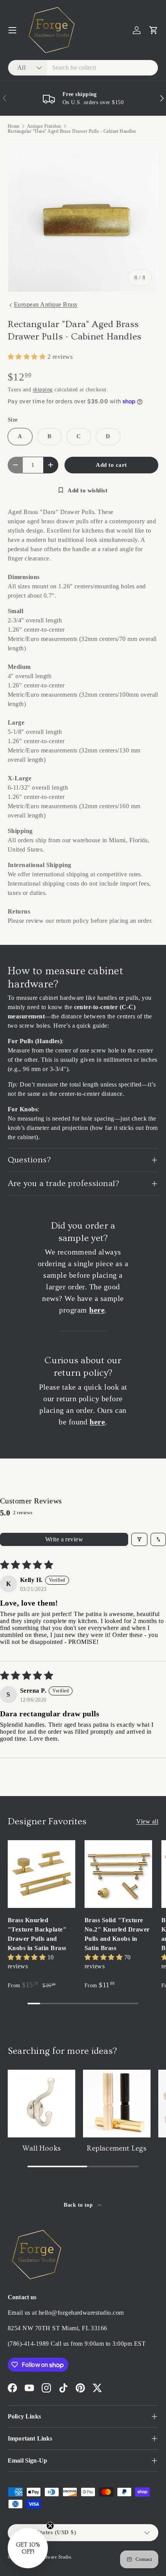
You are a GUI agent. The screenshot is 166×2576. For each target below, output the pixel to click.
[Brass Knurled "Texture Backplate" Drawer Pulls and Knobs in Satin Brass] (41, 1874)
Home (14, 126)
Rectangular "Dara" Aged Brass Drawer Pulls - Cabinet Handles (72, 131)
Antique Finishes (44, 126)
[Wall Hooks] (41, 2104)
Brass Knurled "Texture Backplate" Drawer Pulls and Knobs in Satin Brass (37, 1934)
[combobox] (83, 68)
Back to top (79, 2205)
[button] (154, 30)
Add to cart (111, 465)
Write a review (64, 1539)
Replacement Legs (117, 2148)
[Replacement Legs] (117, 2104)
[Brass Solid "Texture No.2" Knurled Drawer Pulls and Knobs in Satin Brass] (118, 1874)
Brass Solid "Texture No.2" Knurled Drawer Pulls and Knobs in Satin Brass (117, 1934)
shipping (43, 389)
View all (147, 1821)
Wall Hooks (41, 2148)
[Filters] (139, 1539)
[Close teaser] (50, 2526)
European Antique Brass (46, 304)
